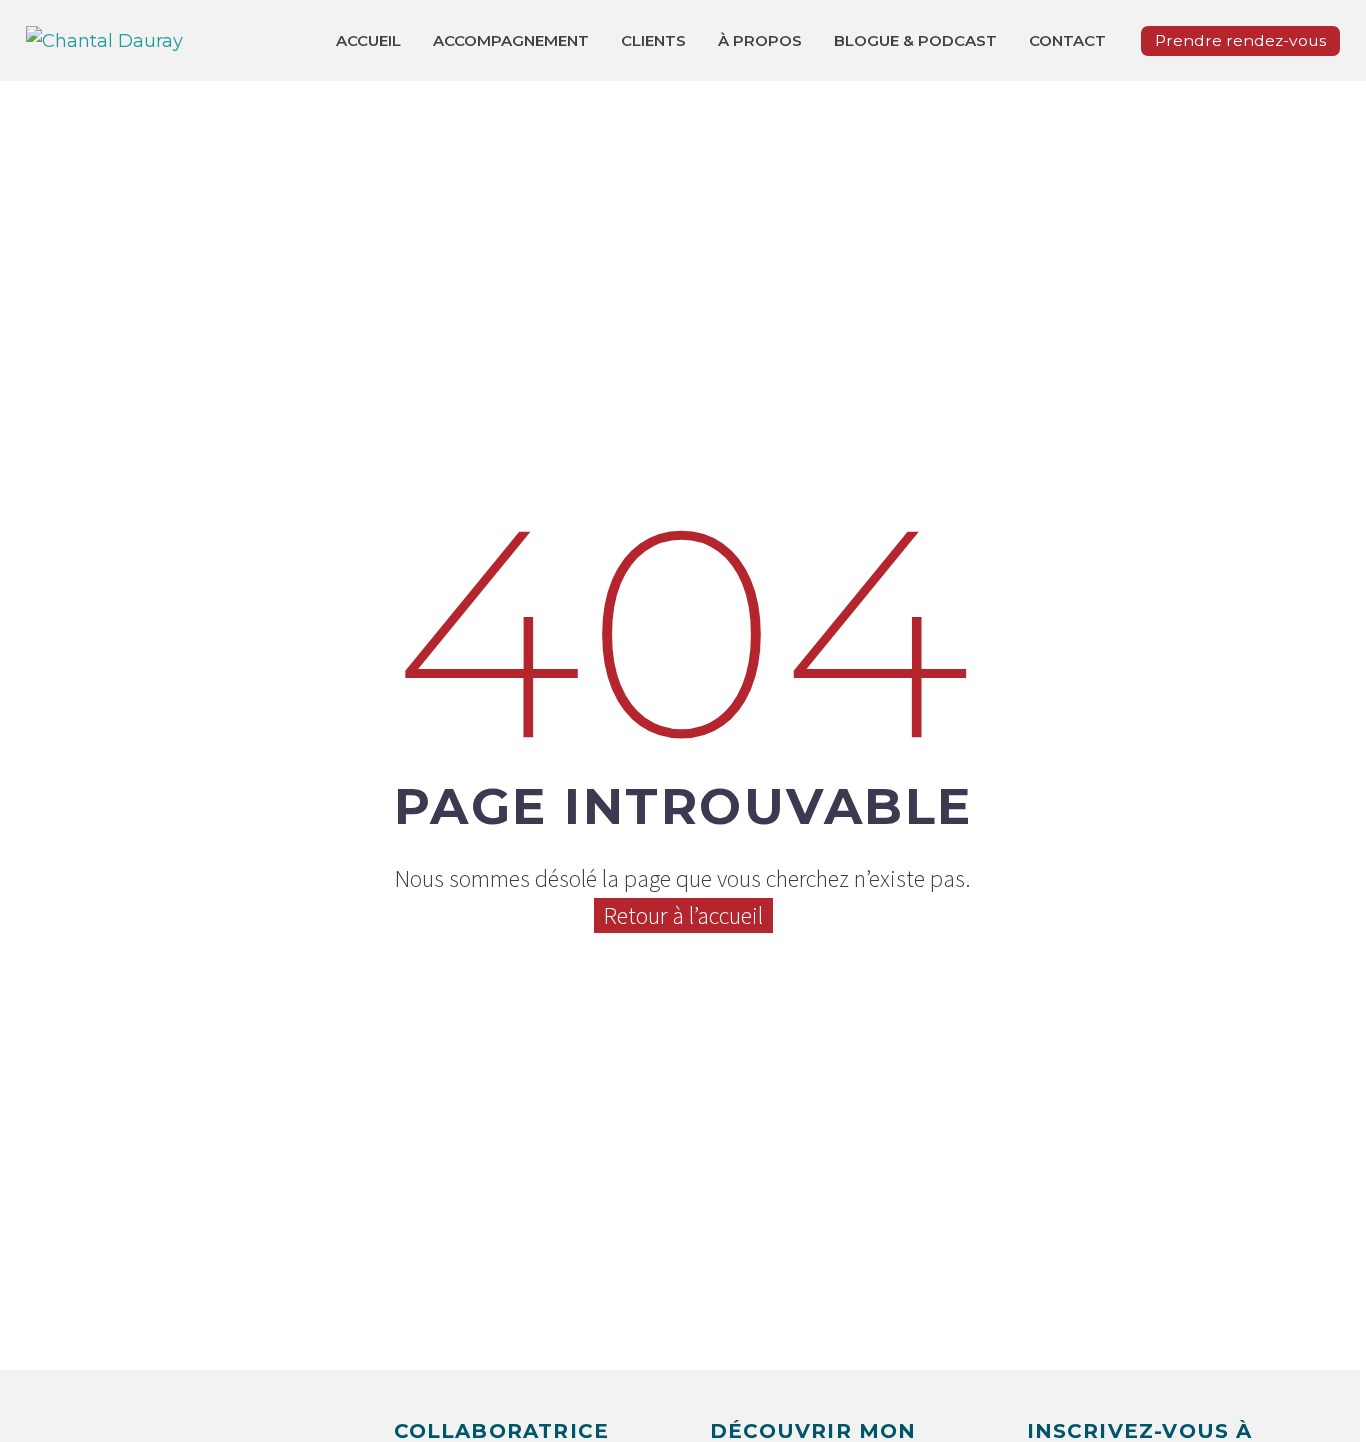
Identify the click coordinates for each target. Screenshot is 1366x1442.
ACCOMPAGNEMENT (511, 40)
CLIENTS (653, 40)
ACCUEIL (368, 40)
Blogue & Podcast (915, 40)
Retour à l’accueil (683, 915)
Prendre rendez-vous (1240, 40)
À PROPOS (760, 40)
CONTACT (1067, 40)
